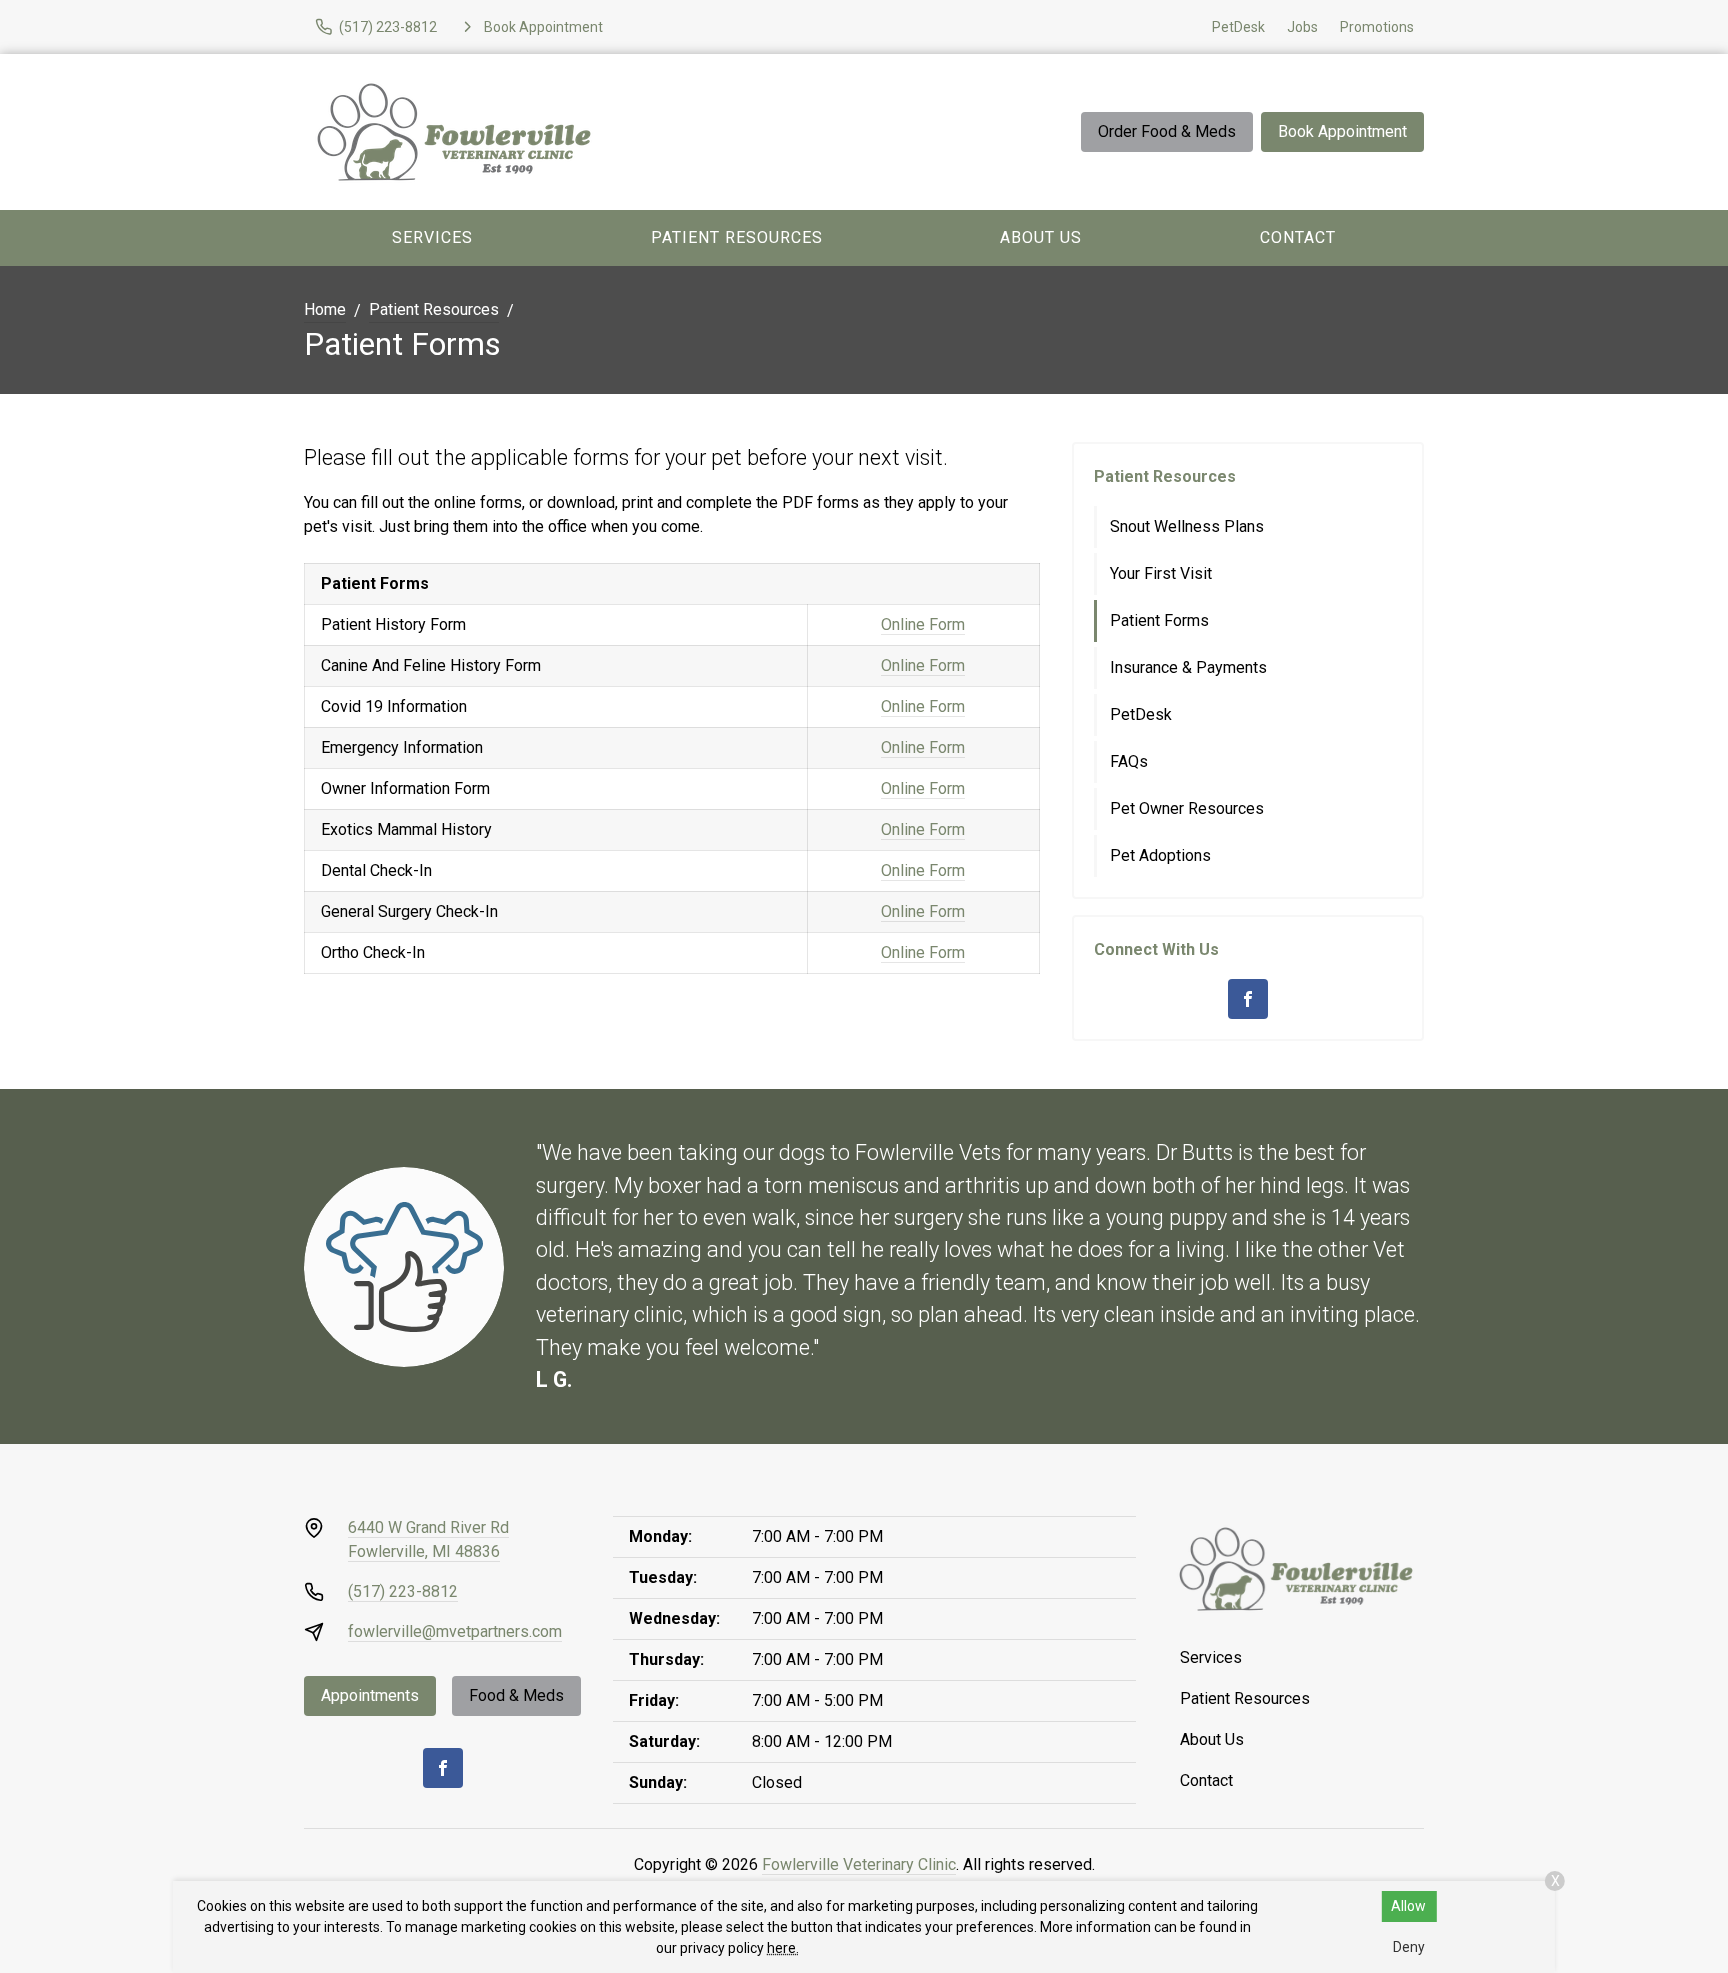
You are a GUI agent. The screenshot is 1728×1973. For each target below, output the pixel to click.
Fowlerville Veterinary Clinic (859, 1864)
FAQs (1129, 761)
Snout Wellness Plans (1187, 526)
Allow (1408, 1906)
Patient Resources (737, 237)
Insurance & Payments (1188, 667)
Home (325, 309)
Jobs (1302, 27)
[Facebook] (1248, 999)
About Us (1041, 237)
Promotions (1377, 27)
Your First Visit (1161, 573)
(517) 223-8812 (403, 1591)
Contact (1298, 237)
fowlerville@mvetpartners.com (455, 1631)
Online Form (923, 624)
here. (783, 1948)
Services (432, 237)
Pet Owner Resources (1187, 808)
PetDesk (1238, 27)
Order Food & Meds (1167, 131)
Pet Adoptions (1160, 855)
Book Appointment (1342, 131)
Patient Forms (1159, 620)
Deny (1409, 1947)
